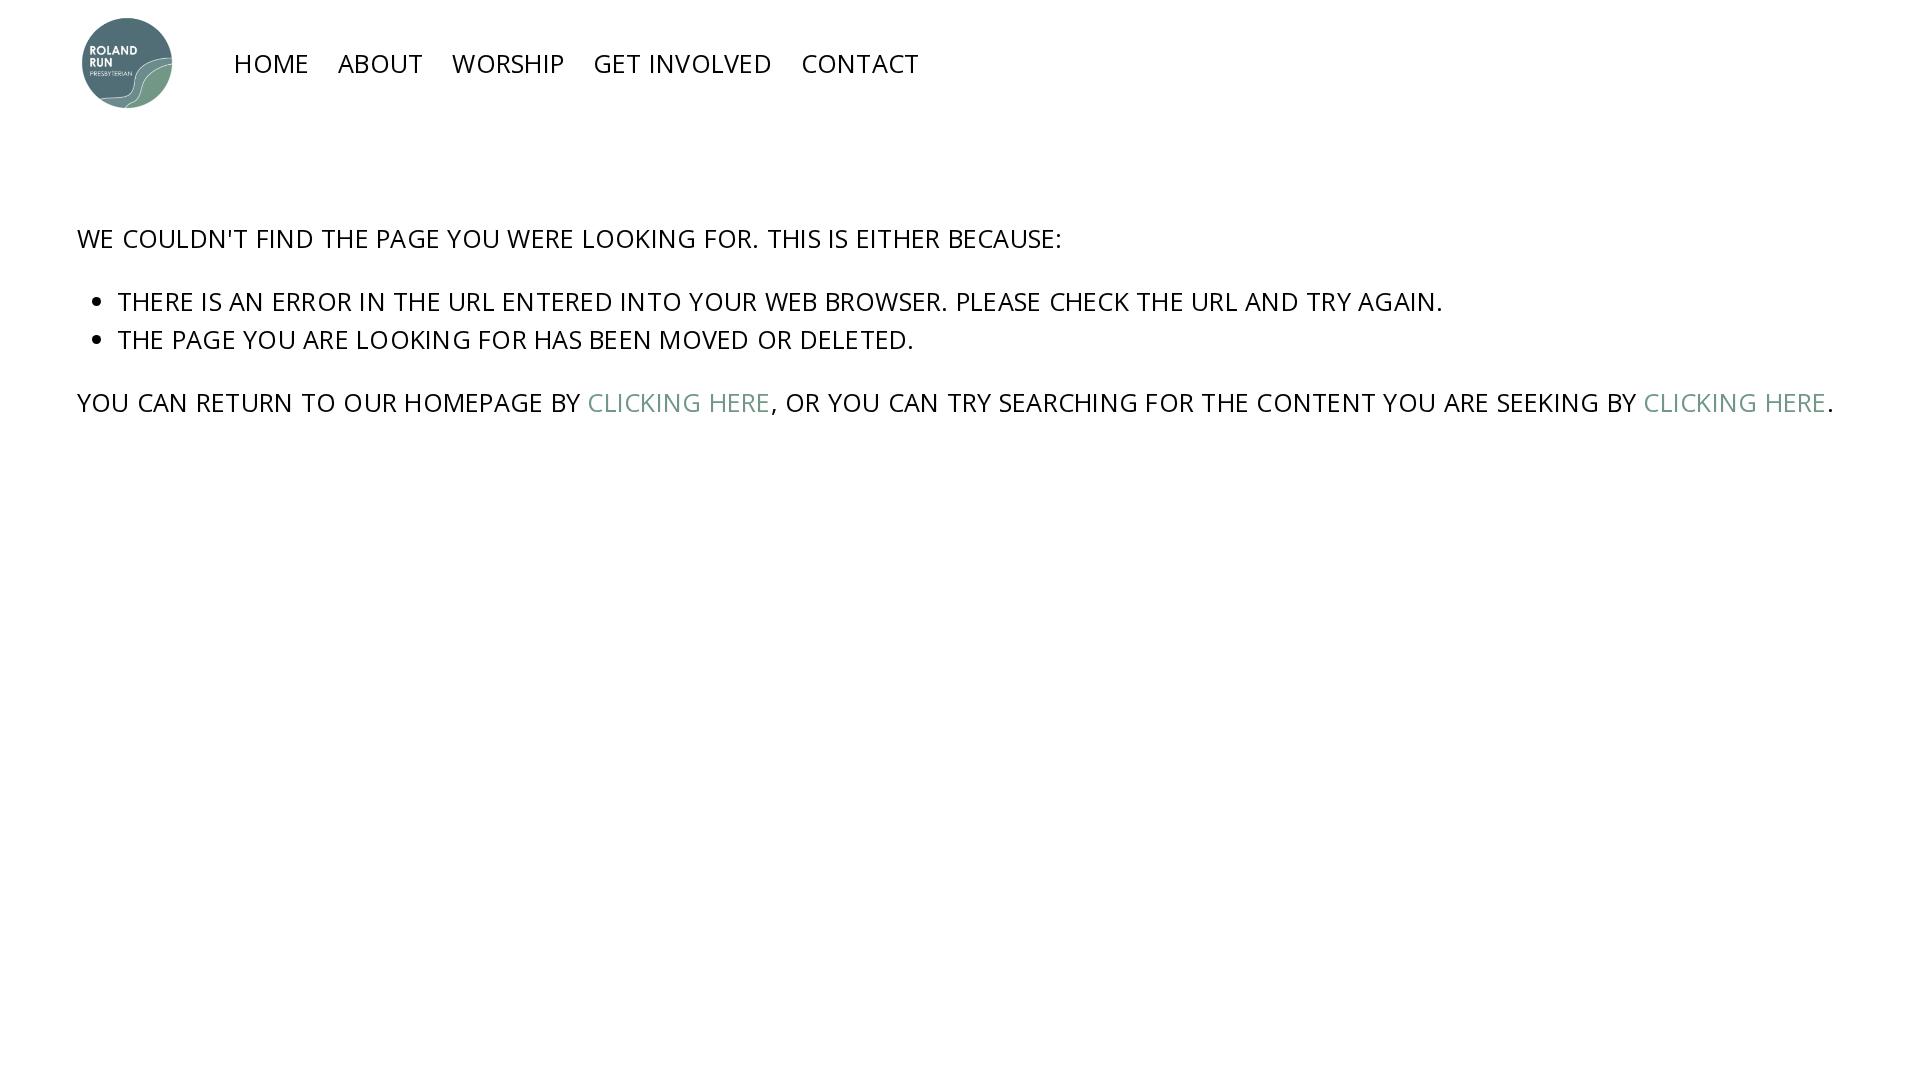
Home (271, 63)
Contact (860, 63)
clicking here (678, 402)
